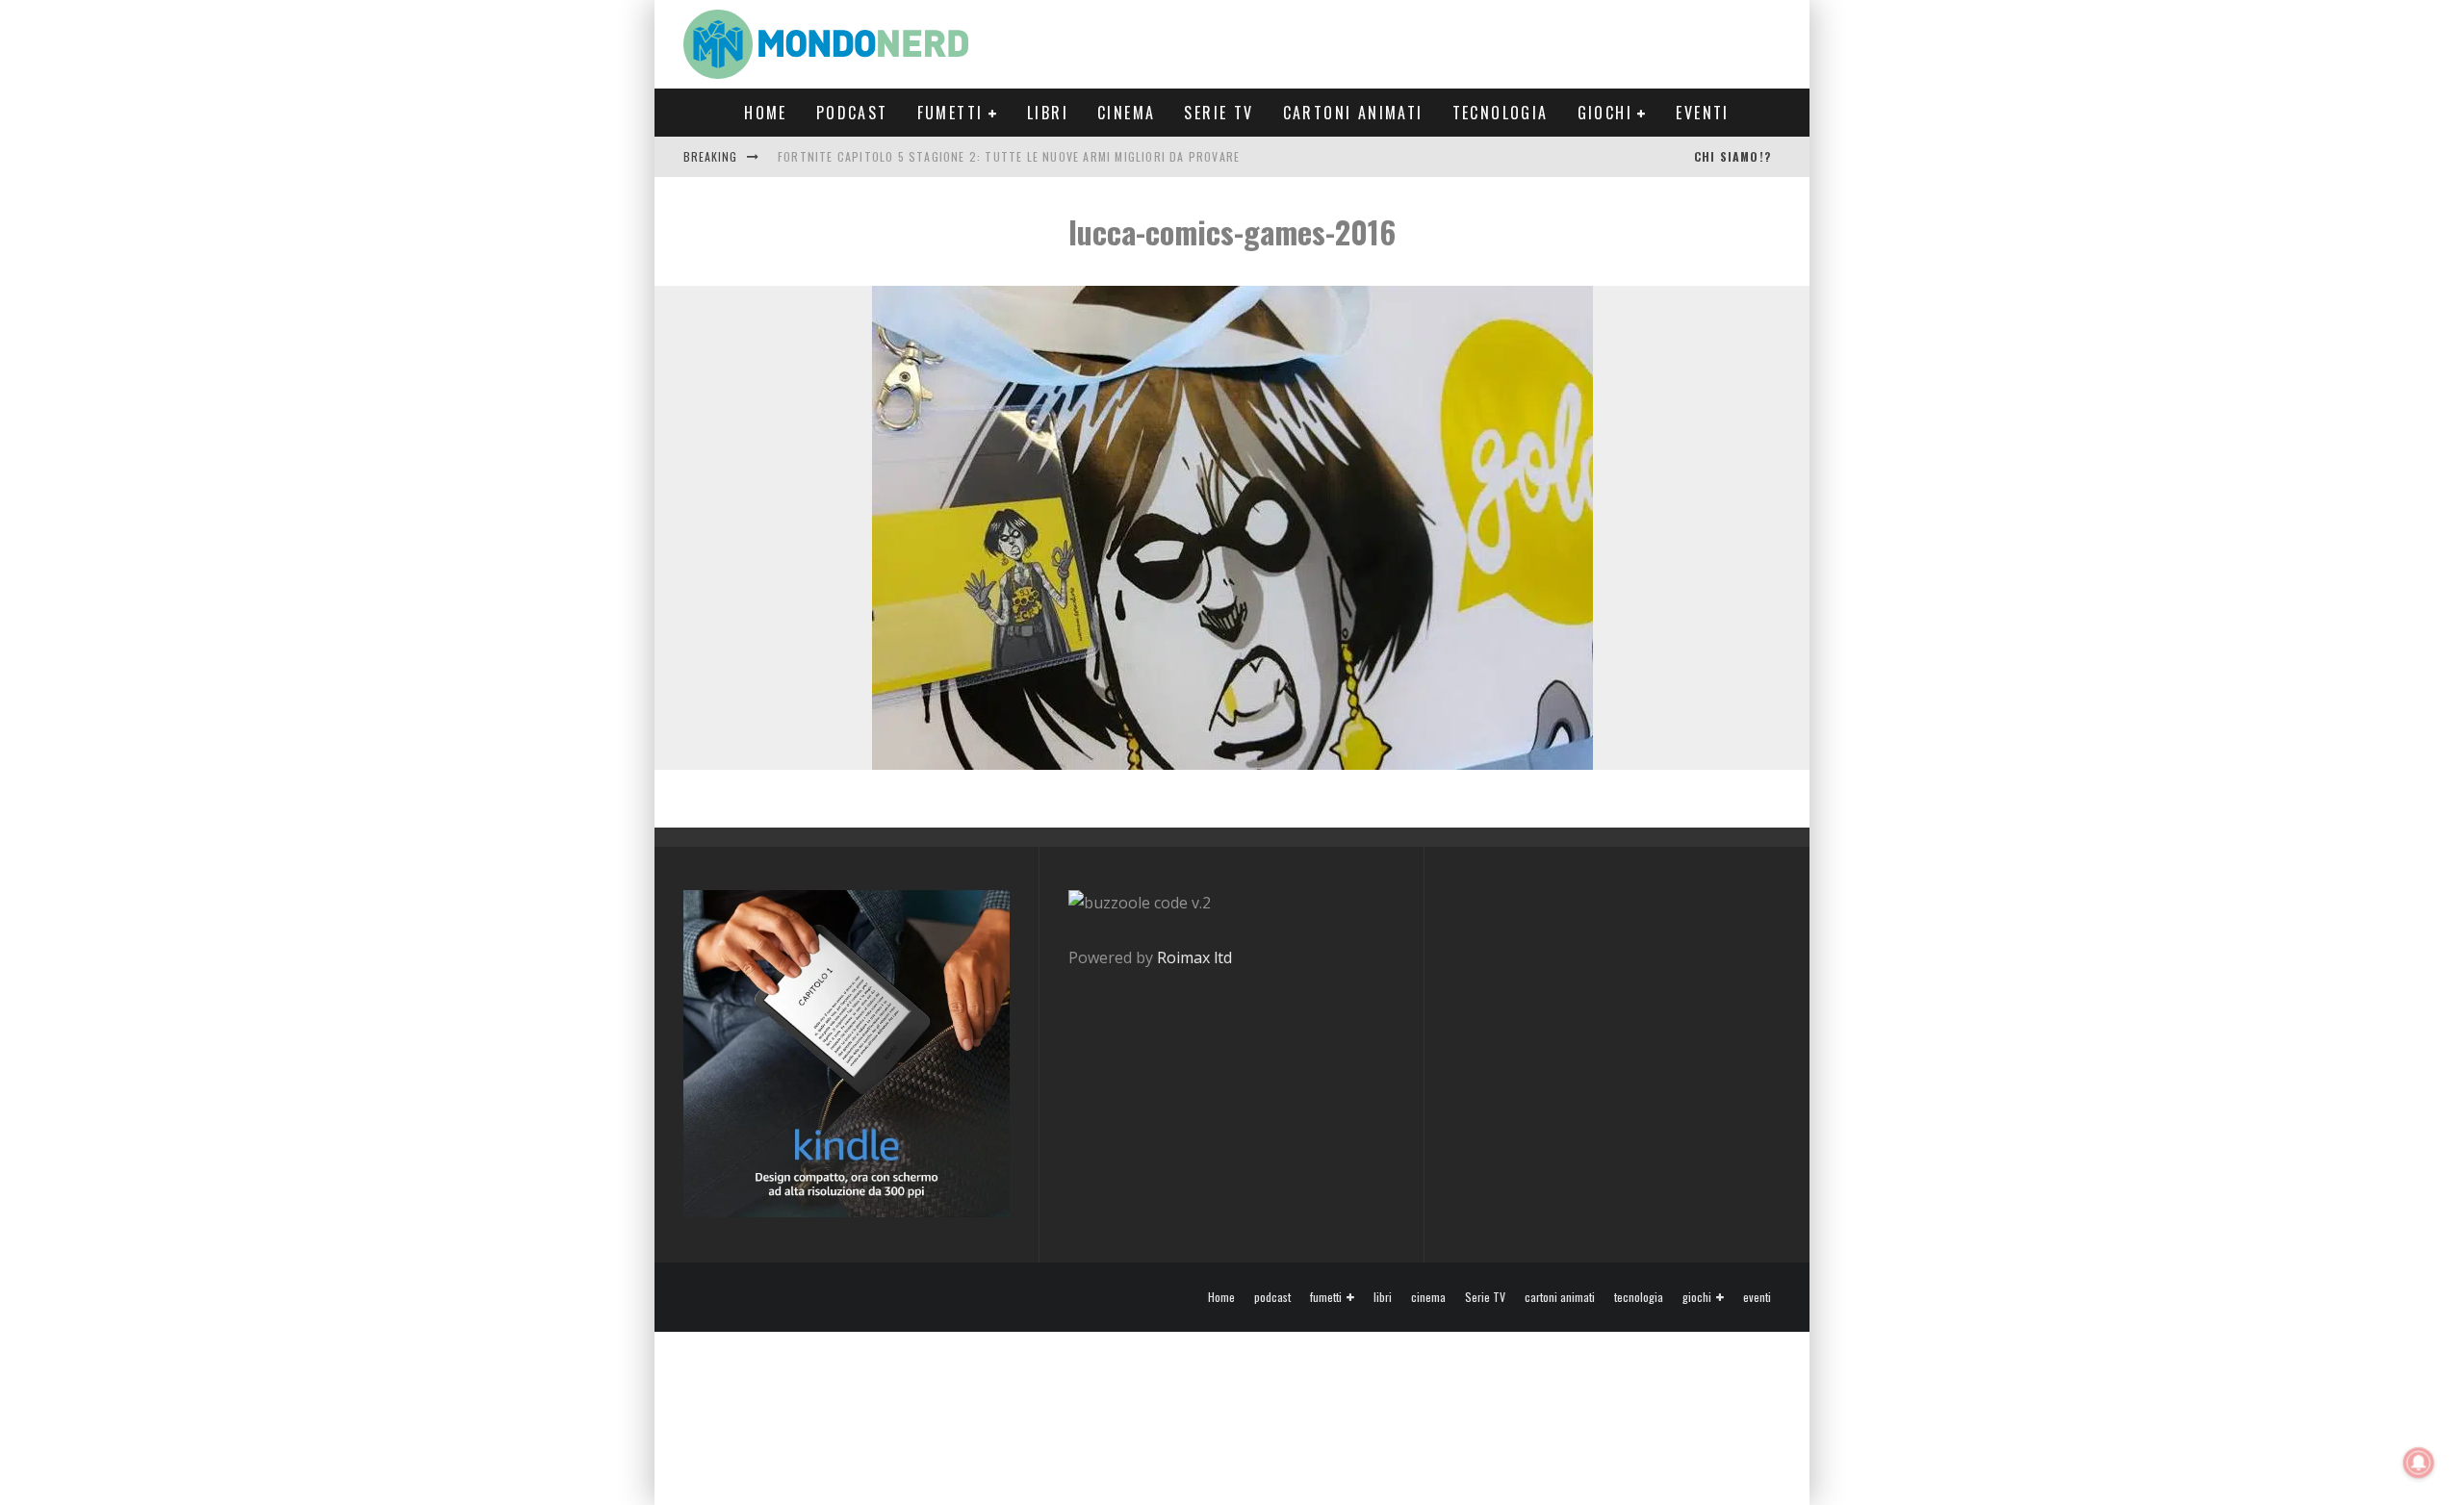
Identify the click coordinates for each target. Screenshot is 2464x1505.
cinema (1126, 113)
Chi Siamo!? (1732, 156)
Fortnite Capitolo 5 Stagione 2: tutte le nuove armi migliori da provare (1009, 156)
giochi (1605, 113)
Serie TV (1219, 113)
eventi (1702, 113)
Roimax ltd (1194, 957)
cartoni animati (1353, 113)
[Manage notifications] (2419, 1463)
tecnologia (1501, 113)
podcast (852, 113)
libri (1048, 113)
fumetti (950, 113)
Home (766, 113)
